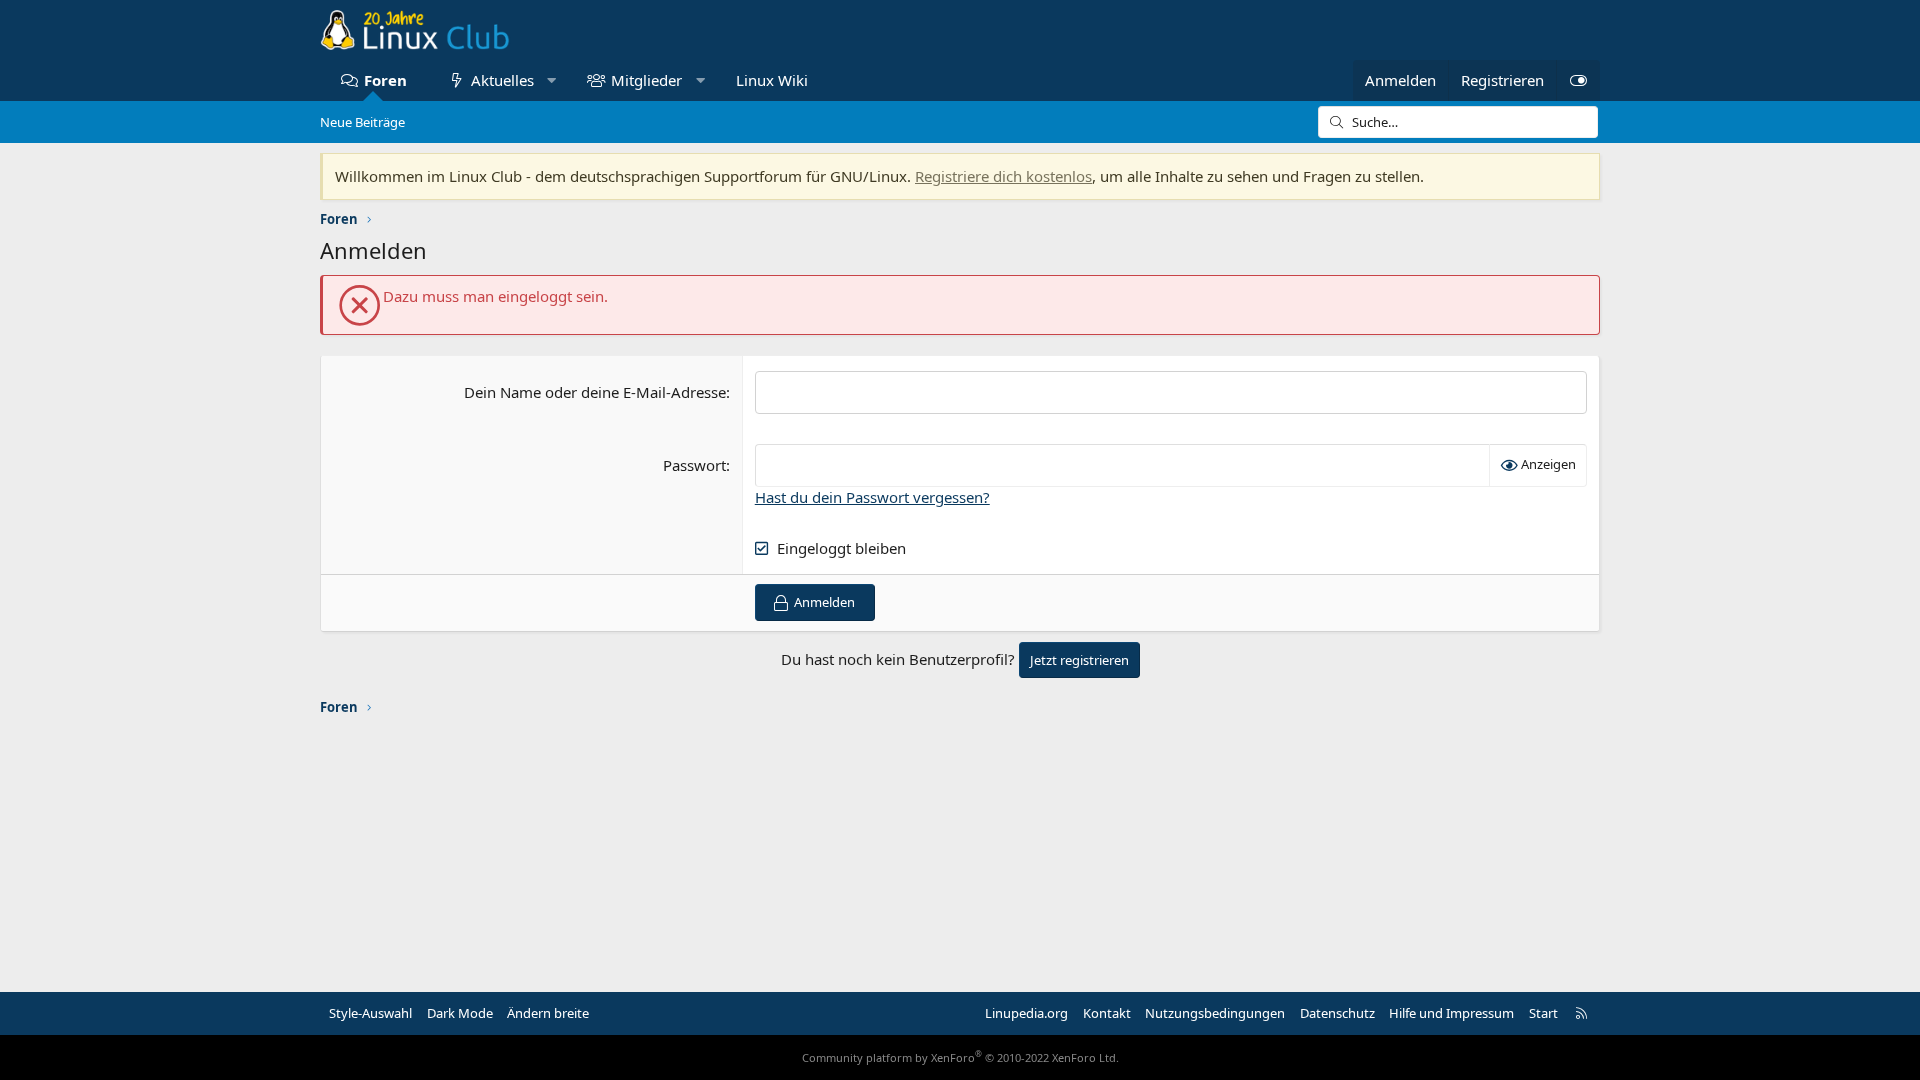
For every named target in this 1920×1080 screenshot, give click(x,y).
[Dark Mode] (1578, 80)
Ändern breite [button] (548, 1013)
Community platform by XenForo (960, 1057)
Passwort (694, 465)
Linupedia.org (1026, 1013)
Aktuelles (502, 80)
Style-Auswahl (370, 1013)
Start (1543, 1013)
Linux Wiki (772, 80)
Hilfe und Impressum (1451, 1013)
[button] (551, 80)
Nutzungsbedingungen (1215, 1013)
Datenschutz (1337, 1013)
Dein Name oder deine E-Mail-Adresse (595, 392)
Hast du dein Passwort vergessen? (872, 497)
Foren (385, 80)
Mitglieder (646, 80)
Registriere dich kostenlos (1003, 176)
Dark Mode (460, 1013)
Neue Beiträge (362, 122)
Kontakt (1107, 1013)
